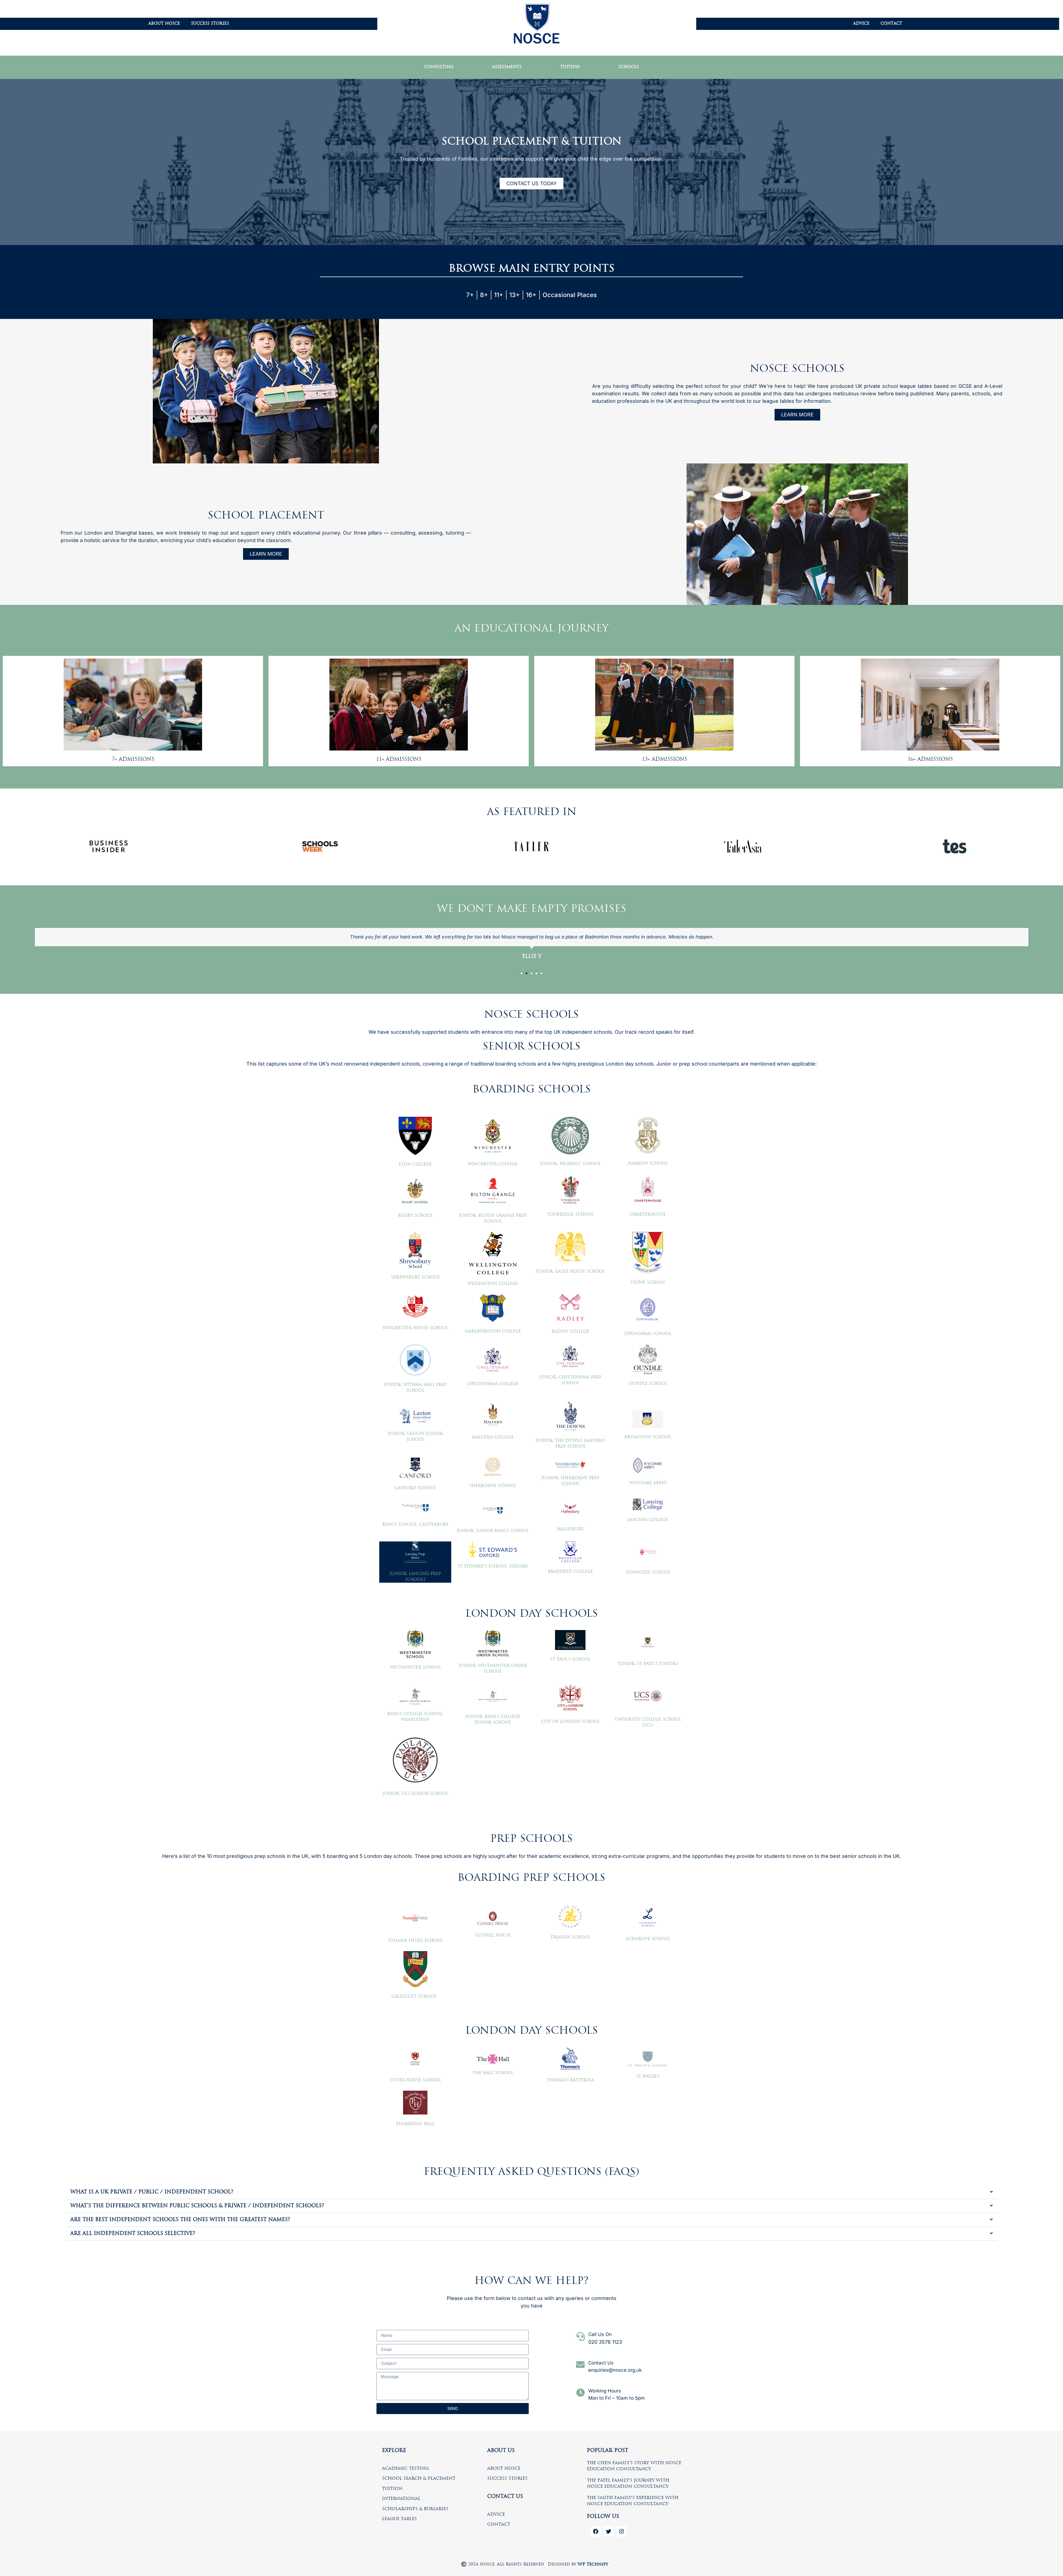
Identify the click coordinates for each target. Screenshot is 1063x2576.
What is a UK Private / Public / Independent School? (152, 2192)
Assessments (507, 67)
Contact (891, 24)
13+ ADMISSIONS (665, 760)
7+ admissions (133, 760)
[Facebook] (596, 2531)
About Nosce (164, 24)
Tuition (570, 67)
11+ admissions (399, 760)
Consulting (439, 67)
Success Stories (210, 24)
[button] (522, 973)
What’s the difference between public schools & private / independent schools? (197, 2206)
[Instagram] (622, 2531)
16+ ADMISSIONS (930, 760)
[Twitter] (609, 2531)
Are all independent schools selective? (133, 2234)
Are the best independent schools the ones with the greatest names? (180, 2220)
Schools (629, 67)
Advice (861, 24)
